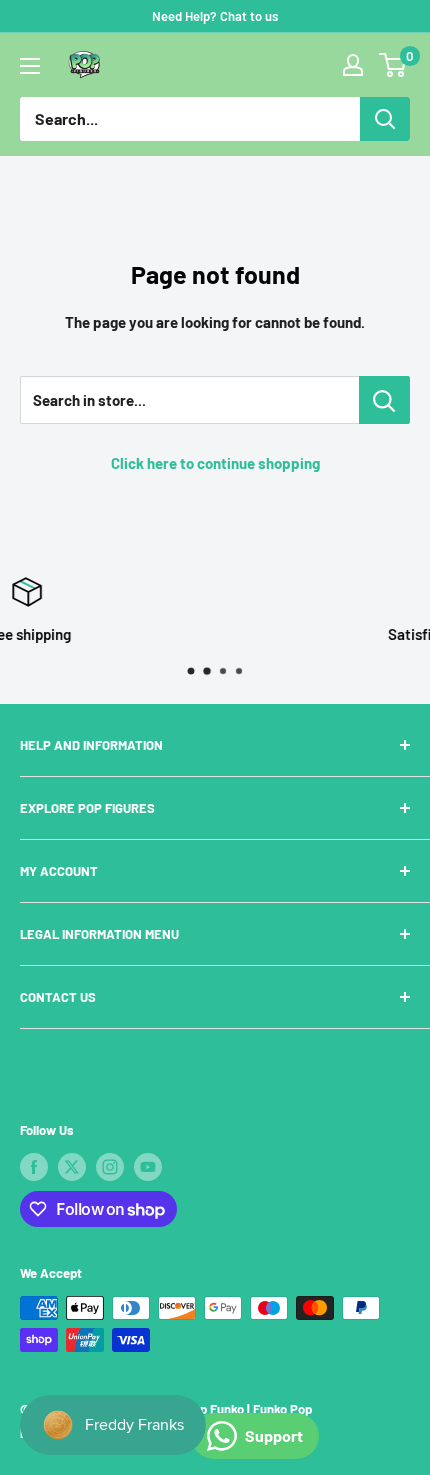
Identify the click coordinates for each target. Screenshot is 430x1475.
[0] (393, 65)
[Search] (385, 119)
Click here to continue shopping (215, 463)
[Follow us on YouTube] (148, 1167)
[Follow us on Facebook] (34, 1167)
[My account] (353, 65)
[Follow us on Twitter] (72, 1167)
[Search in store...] (384, 400)
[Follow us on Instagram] (110, 1167)
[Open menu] (30, 66)
